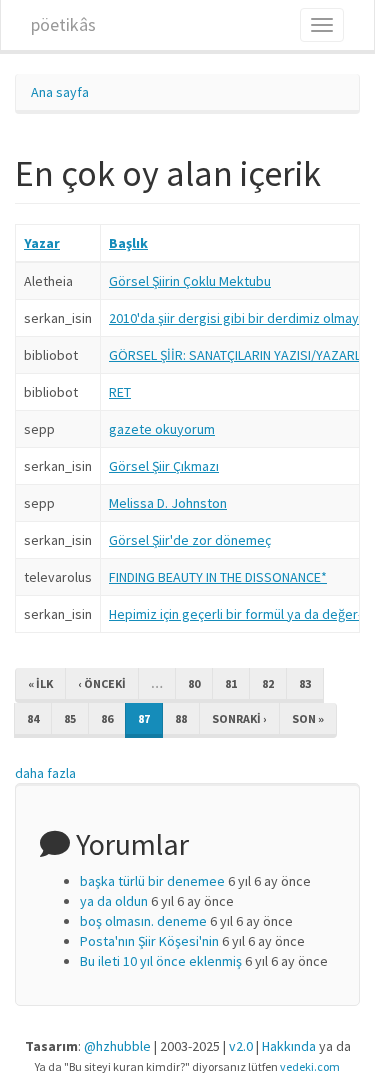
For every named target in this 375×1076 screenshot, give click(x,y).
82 (268, 683)
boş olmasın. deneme (143, 921)
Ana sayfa (60, 92)
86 (107, 718)
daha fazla (45, 773)
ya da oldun (114, 901)
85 (70, 718)
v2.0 (241, 1046)
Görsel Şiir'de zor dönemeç (190, 540)
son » (308, 718)
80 (194, 683)
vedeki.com (310, 1066)
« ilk (40, 683)
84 (33, 718)
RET (120, 392)
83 (305, 683)
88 (181, 718)
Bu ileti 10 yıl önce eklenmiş (161, 961)
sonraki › (239, 718)
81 (231, 683)
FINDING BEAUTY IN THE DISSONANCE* (218, 577)
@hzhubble (117, 1046)
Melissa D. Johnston (168, 503)
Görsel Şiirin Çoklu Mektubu (190, 281)
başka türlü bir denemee (152, 881)
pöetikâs (63, 24)
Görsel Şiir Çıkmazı (164, 466)
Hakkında (289, 1046)
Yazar (42, 243)
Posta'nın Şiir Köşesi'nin (149, 941)
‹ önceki (102, 683)
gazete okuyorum (162, 429)
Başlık (128, 243)
